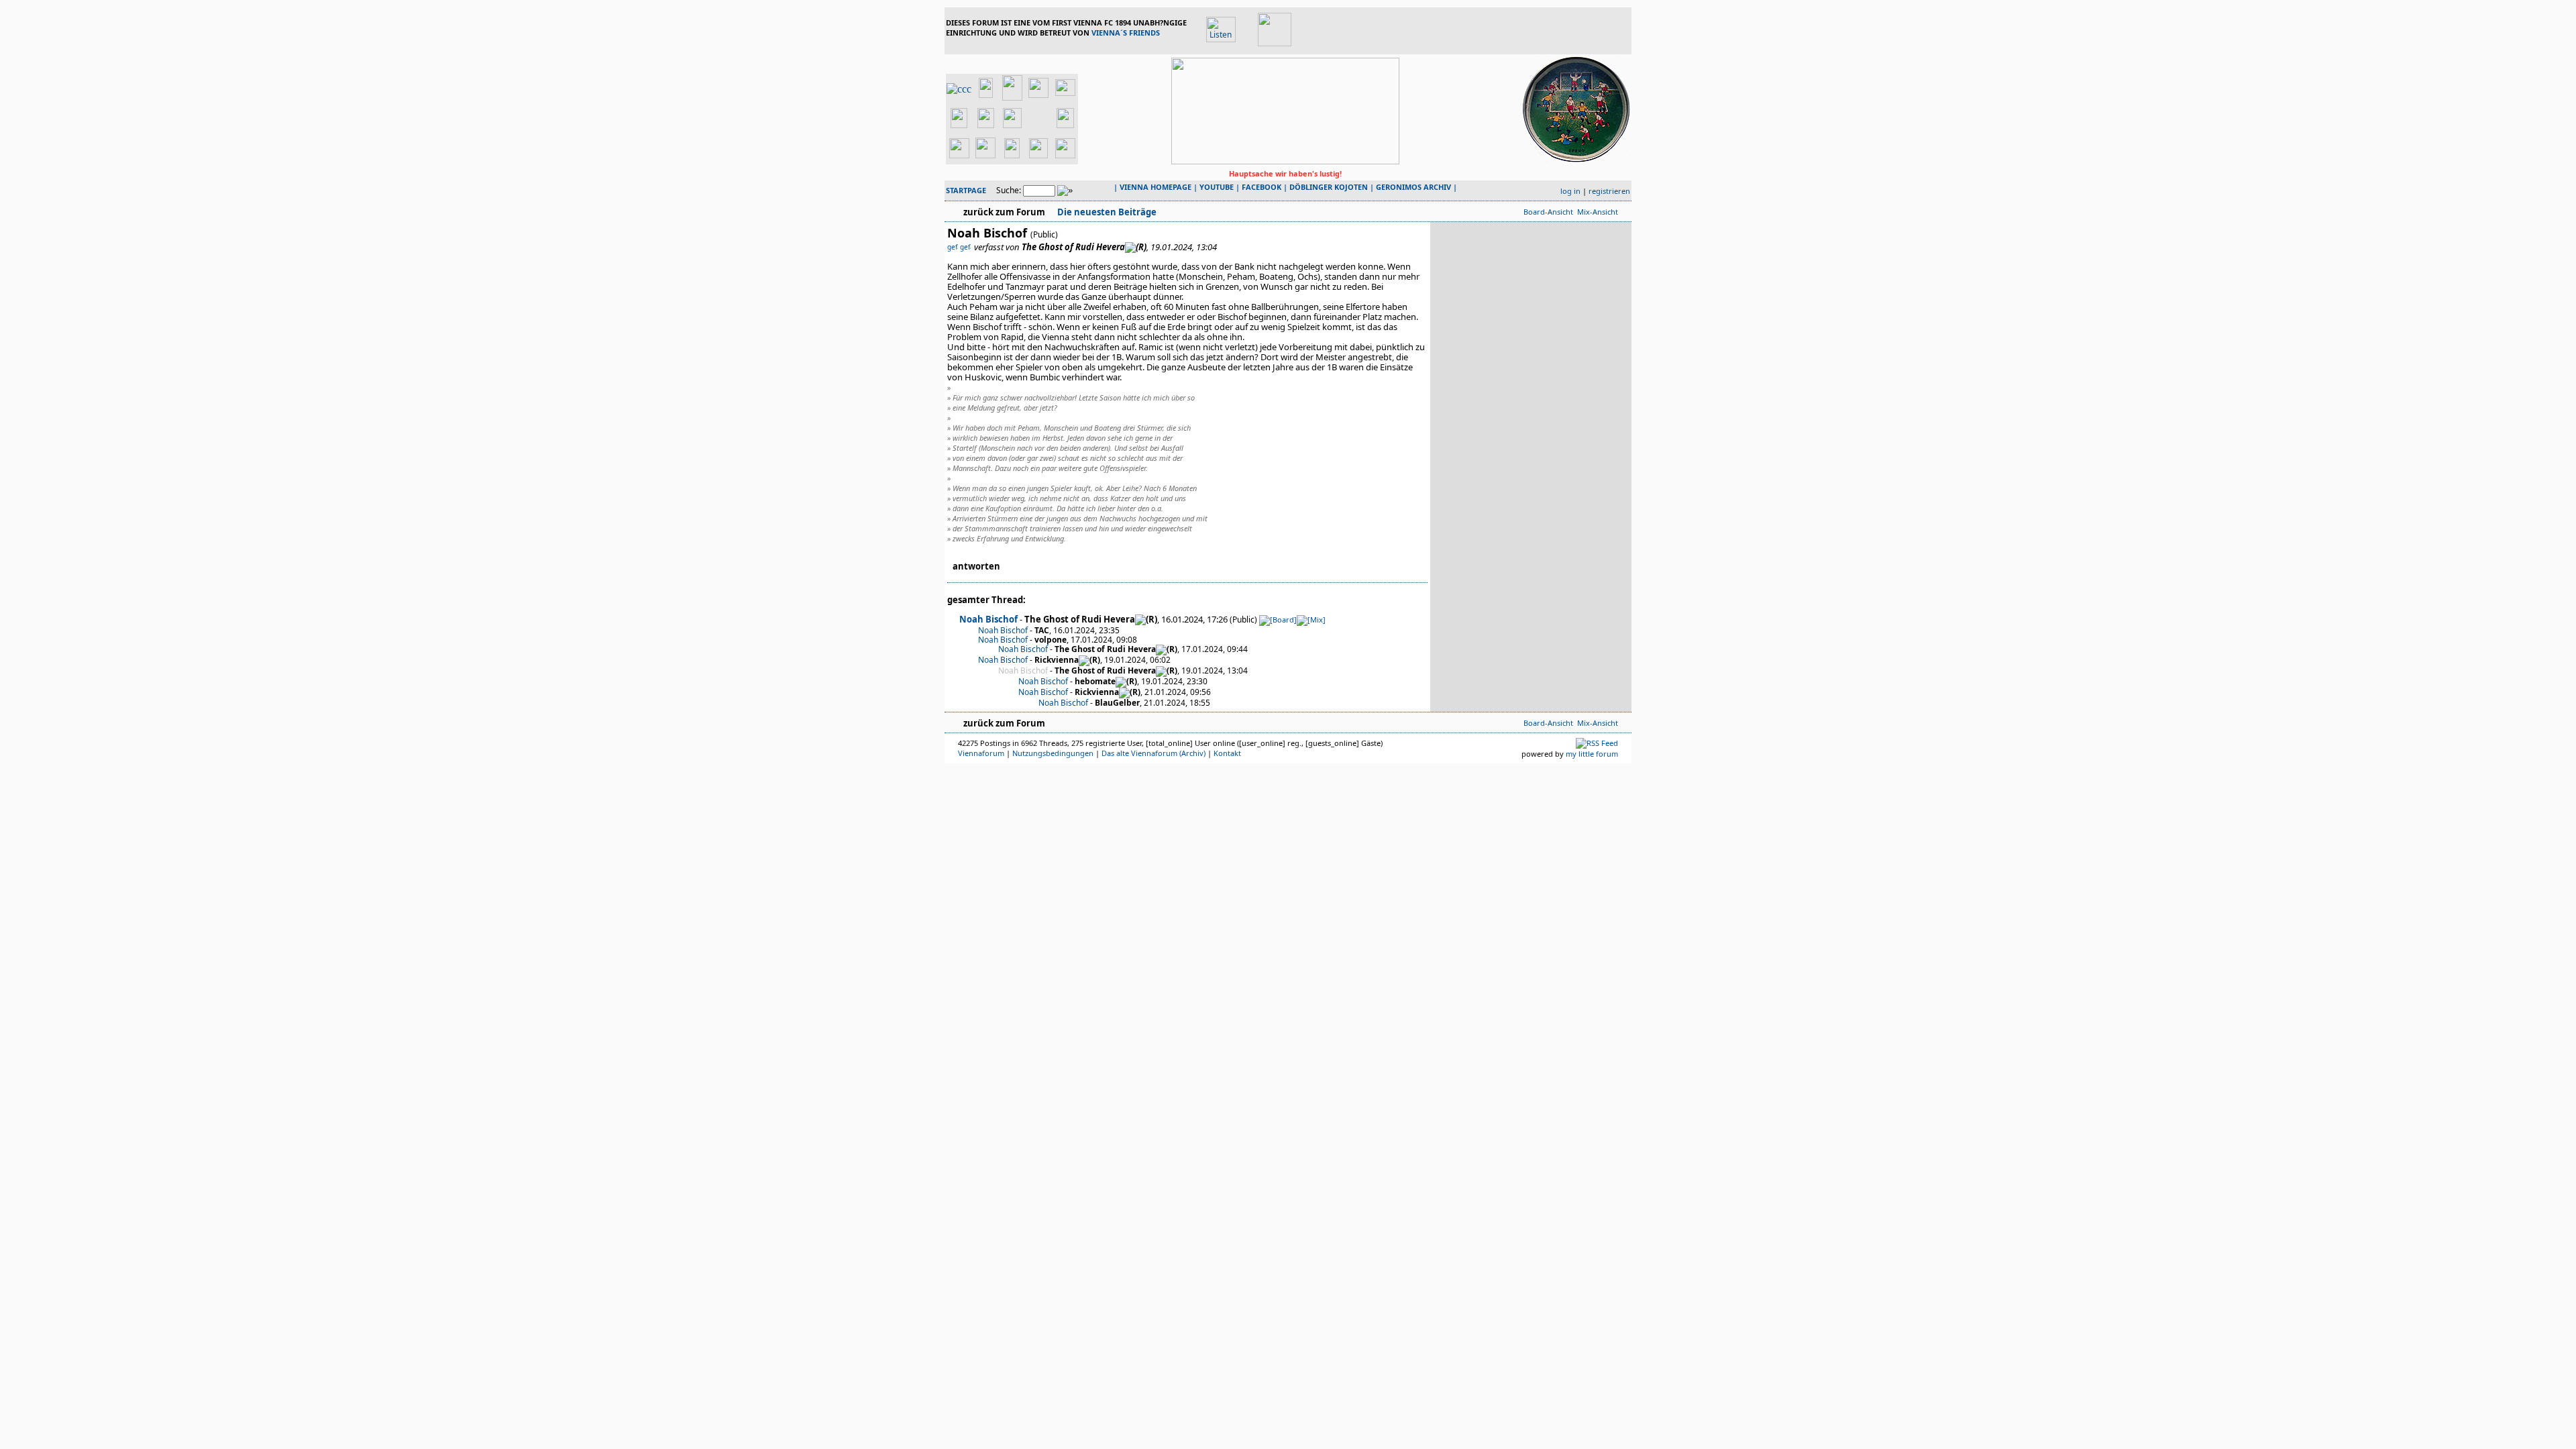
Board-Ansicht (1548, 212)
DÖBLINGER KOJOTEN (1329, 187)
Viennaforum (981, 753)
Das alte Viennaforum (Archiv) (1153, 753)
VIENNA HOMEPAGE (1156, 187)
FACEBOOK (1262, 187)
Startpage (966, 190)
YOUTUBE (1217, 187)
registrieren (1609, 191)
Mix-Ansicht (1598, 212)
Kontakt (1227, 753)
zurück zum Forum (1004, 212)
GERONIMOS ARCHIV (1413, 187)
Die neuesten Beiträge (1106, 212)
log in (1570, 191)
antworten (976, 566)
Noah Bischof (988, 619)
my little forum (1592, 754)
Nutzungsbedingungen (1053, 753)
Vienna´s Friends (1126, 33)
